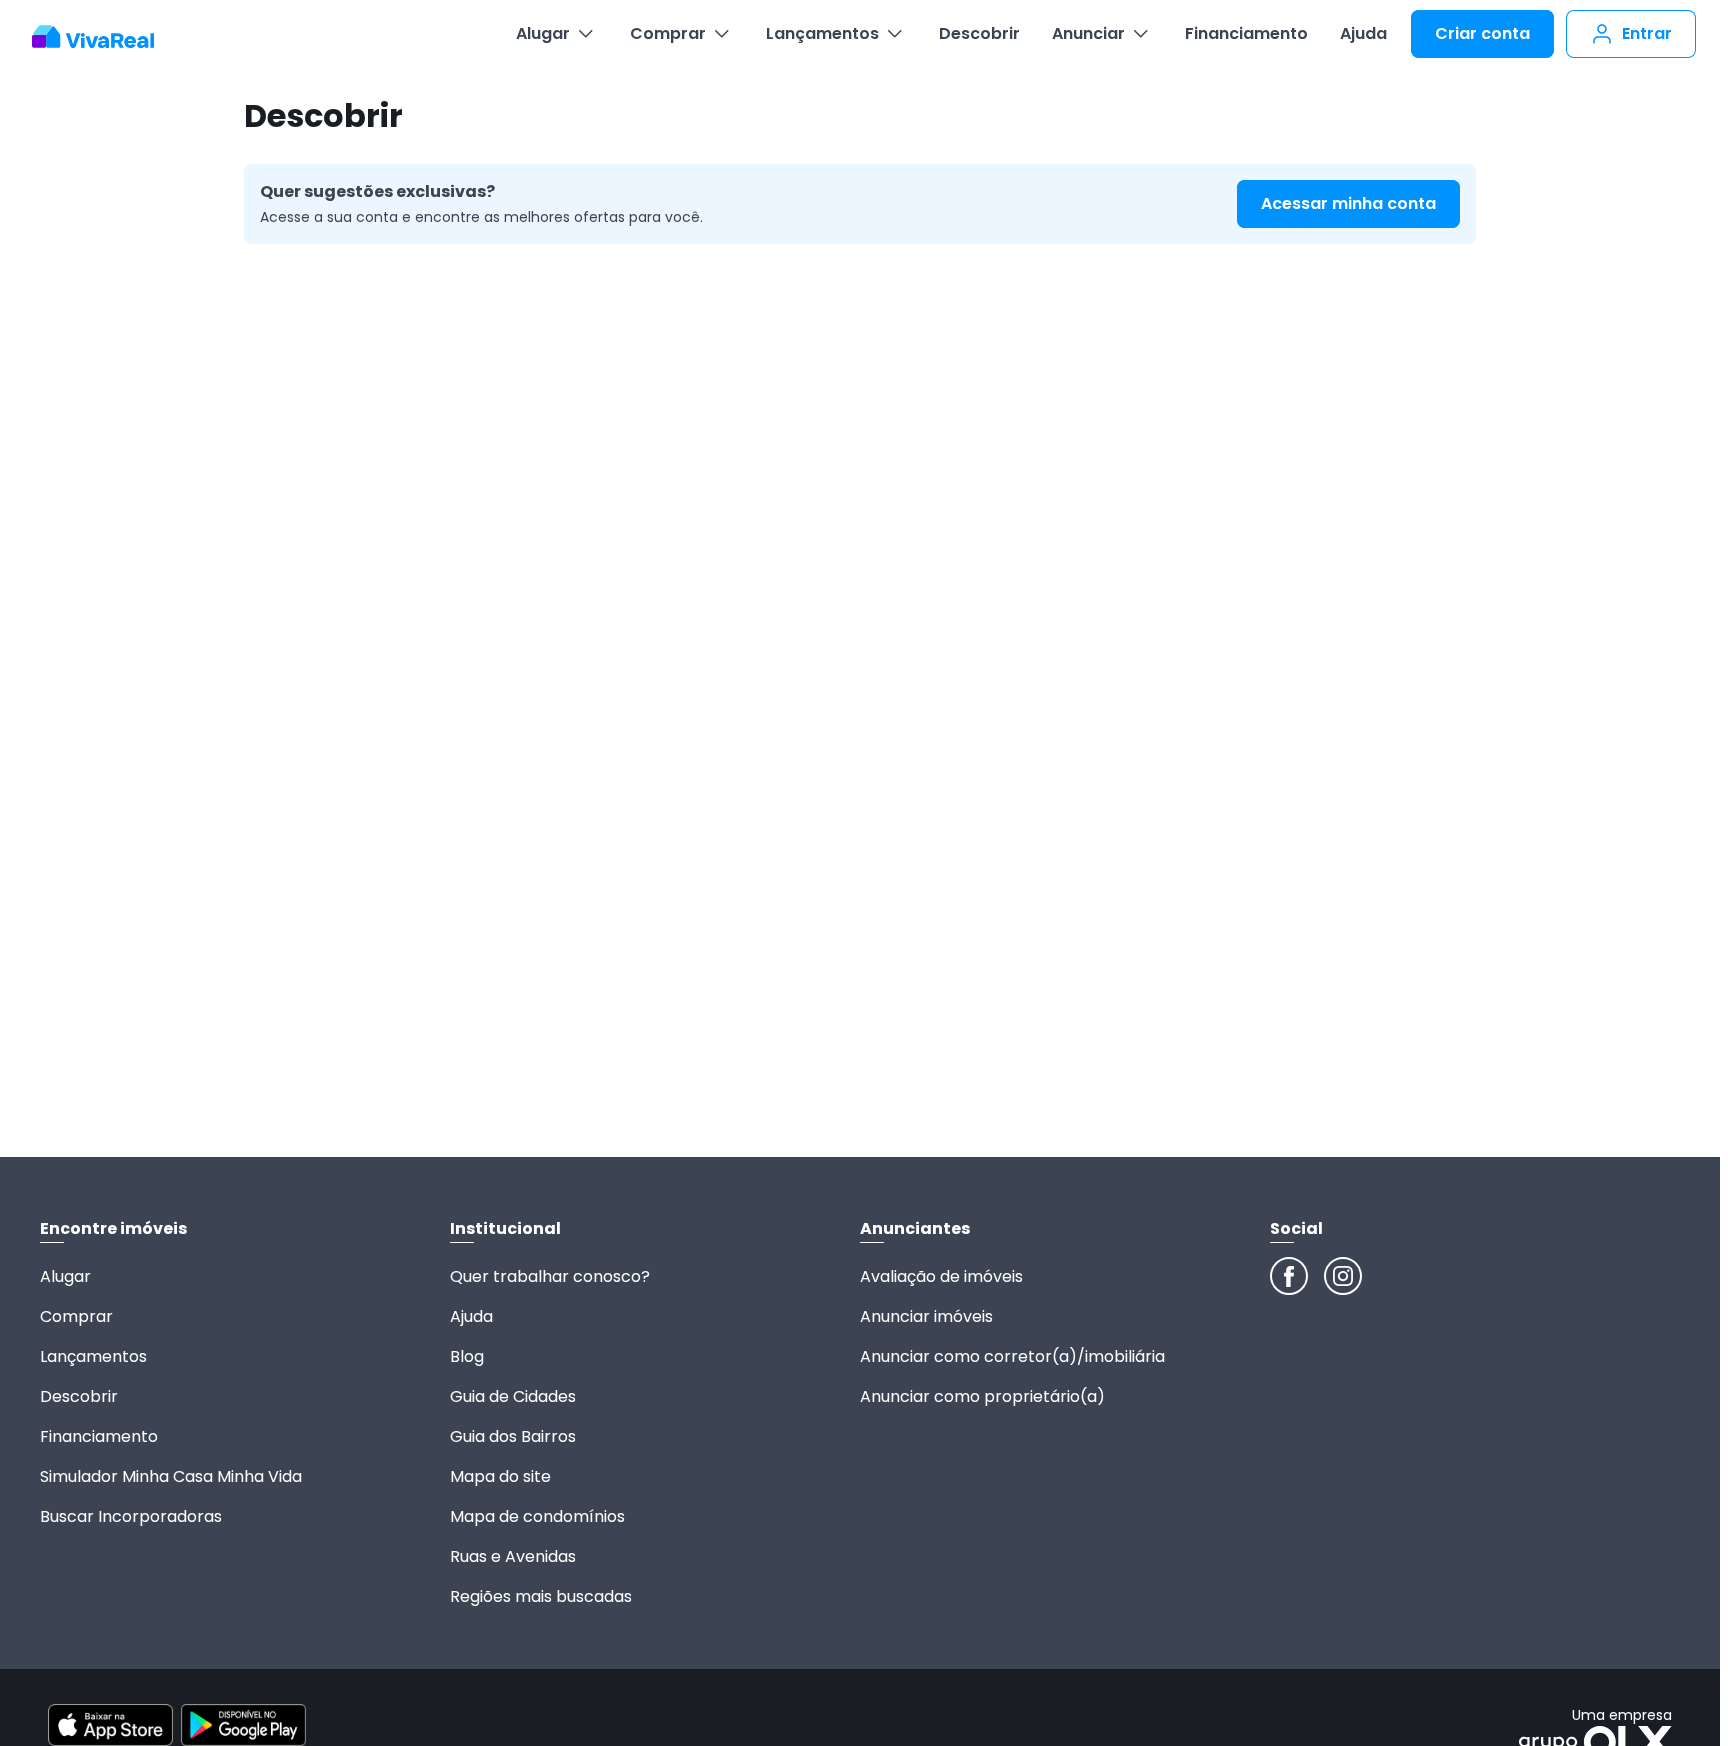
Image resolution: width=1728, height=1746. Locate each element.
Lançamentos (822, 33)
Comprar (668, 33)
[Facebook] (1289, 1276)
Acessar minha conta (1348, 203)
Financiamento (1246, 33)
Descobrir (979, 33)
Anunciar (1088, 33)
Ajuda (1363, 33)
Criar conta (1482, 33)
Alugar (543, 33)
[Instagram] (1343, 1276)
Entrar (1647, 33)
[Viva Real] (103, 37)
